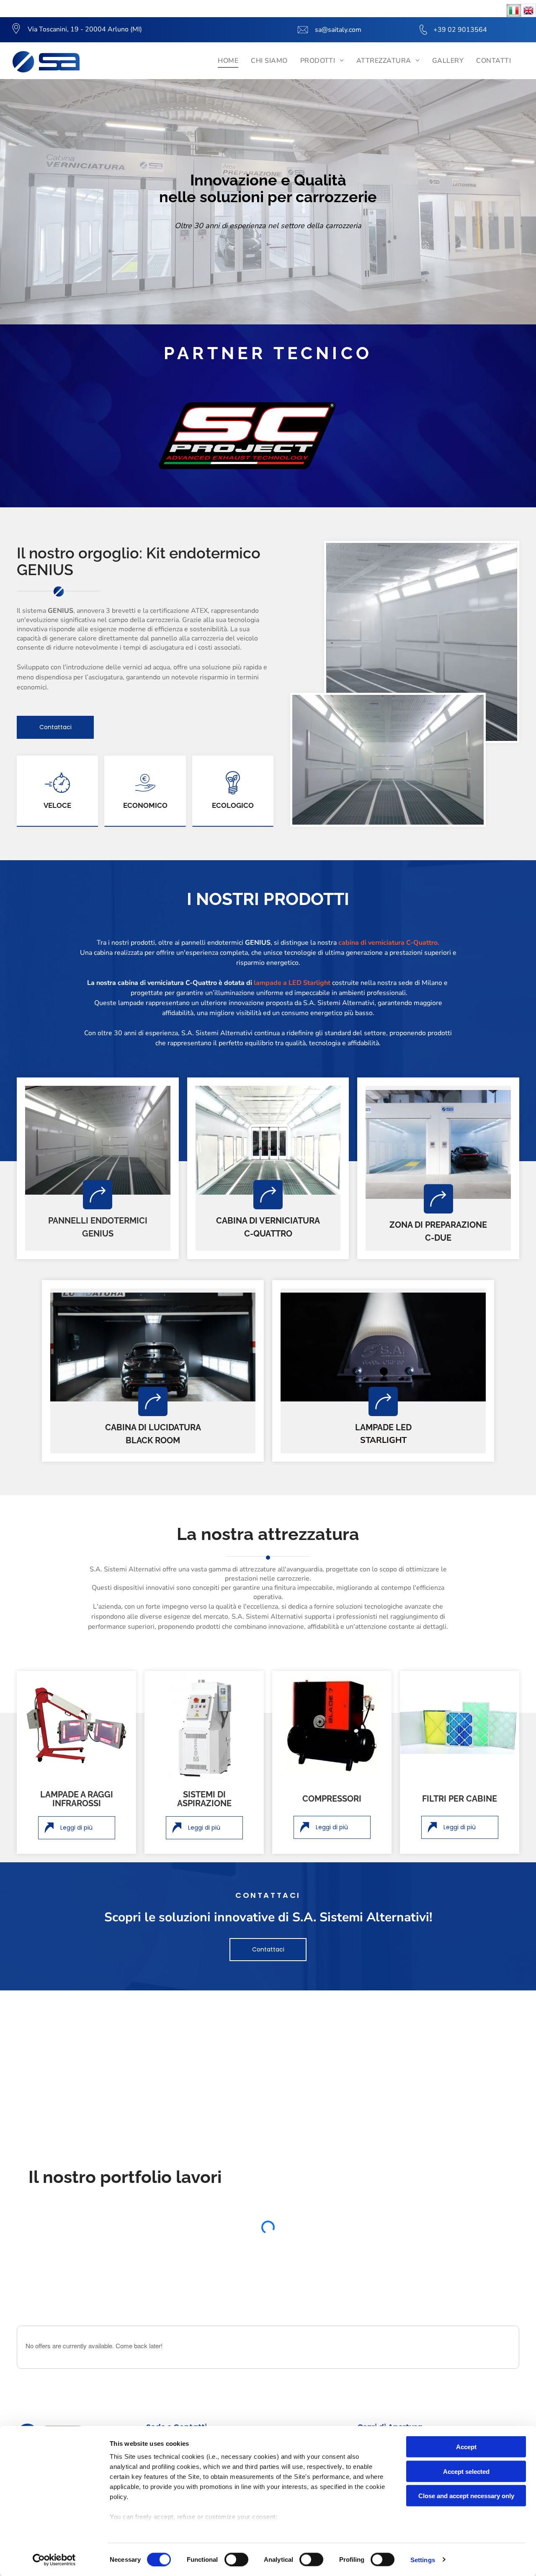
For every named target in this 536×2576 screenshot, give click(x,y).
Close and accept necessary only (466, 2496)
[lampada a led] (383, 1347)
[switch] (236, 2559)
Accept (466, 2447)
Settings (423, 2559)
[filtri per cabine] (460, 1725)
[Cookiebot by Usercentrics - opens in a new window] (54, 2560)
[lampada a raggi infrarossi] (76, 1725)
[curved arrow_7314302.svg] (98, 1194)
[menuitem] (228, 61)
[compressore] (332, 1725)
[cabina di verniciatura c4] (268, 1140)
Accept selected (466, 2471)
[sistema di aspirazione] (204, 1725)
